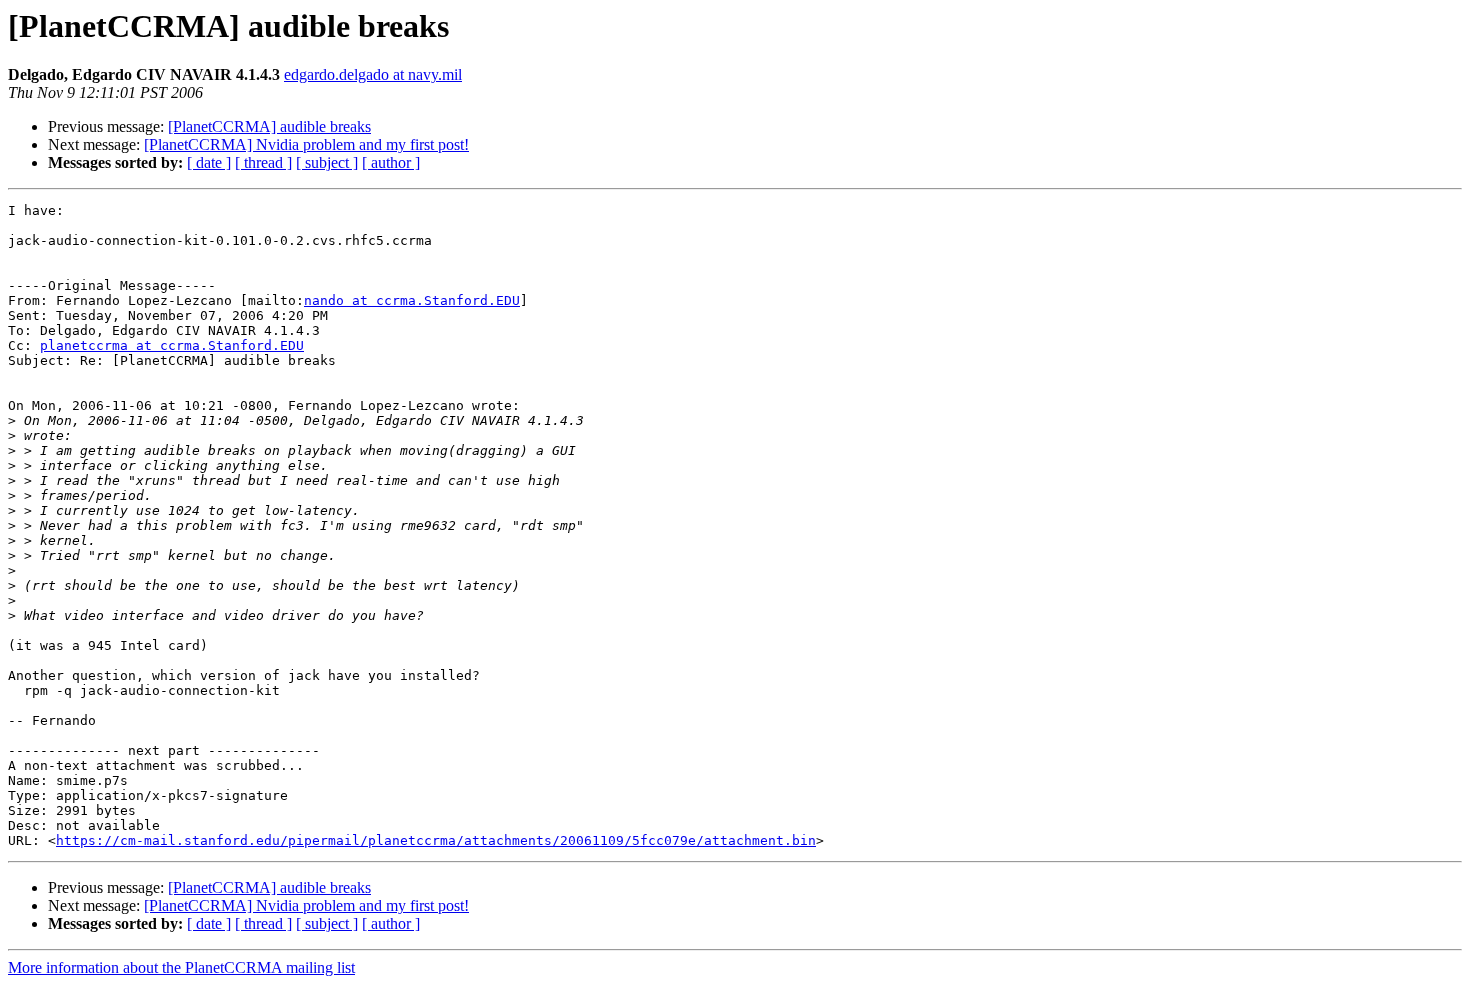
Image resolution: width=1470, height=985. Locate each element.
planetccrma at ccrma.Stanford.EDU (172, 345)
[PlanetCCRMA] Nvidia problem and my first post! (306, 144)
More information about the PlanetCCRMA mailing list (181, 967)
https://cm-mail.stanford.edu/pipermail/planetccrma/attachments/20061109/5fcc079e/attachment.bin (436, 840)
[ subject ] (327, 162)
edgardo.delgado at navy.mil (373, 74)
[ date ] (209, 162)
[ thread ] (263, 162)
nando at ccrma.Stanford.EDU (412, 300)
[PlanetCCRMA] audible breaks (269, 126)
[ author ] (391, 162)
